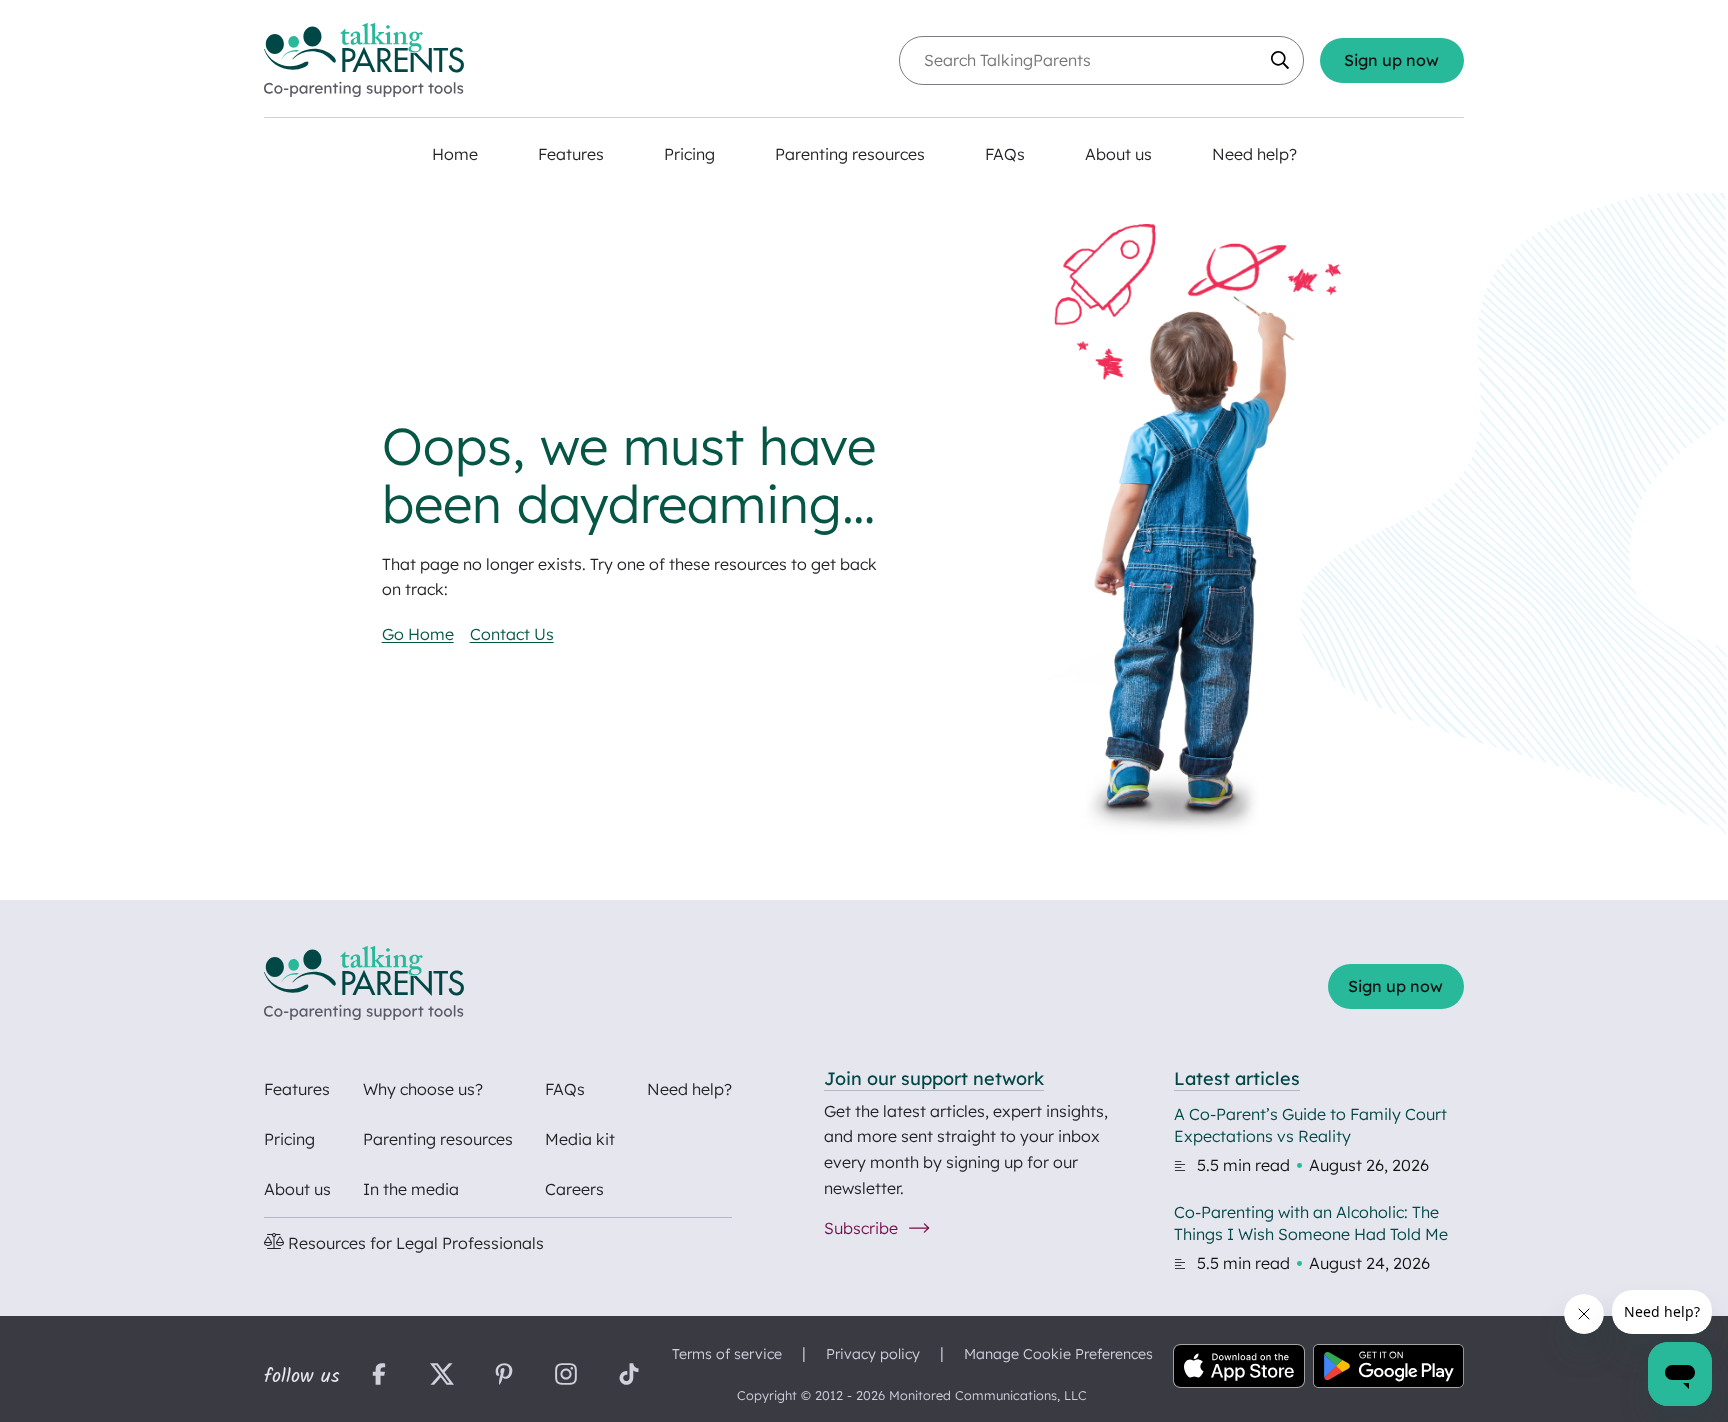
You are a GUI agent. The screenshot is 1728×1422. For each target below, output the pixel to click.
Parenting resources (438, 1139)
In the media (411, 1189)
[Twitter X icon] (441, 1376)
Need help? (689, 1089)
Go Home (418, 634)
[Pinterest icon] (504, 1376)
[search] (1280, 60)
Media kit (580, 1139)
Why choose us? (423, 1089)
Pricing (289, 1139)
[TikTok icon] (629, 1376)
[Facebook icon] (379, 1376)
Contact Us (512, 634)
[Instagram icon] (566, 1376)
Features (297, 1089)
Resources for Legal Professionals (414, 1243)
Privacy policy (873, 1354)
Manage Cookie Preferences (1058, 1354)
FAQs (565, 1089)
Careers (574, 1189)
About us (297, 1189)
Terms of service (727, 1354)
